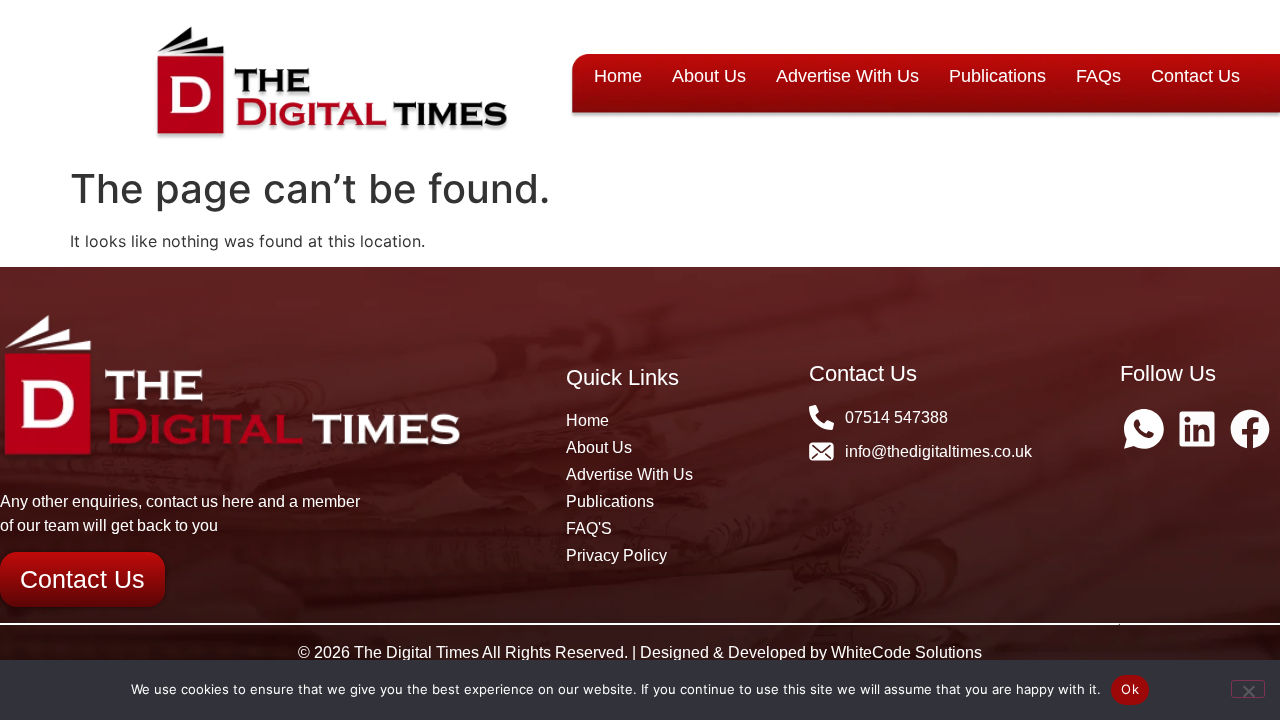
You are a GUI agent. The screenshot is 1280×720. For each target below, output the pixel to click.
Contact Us (1195, 76)
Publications (997, 76)
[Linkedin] (1197, 429)
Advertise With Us (847, 76)
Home (618, 76)
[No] (1248, 689)
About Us (709, 76)
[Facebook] (1250, 429)
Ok (1130, 689)
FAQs (1098, 76)
